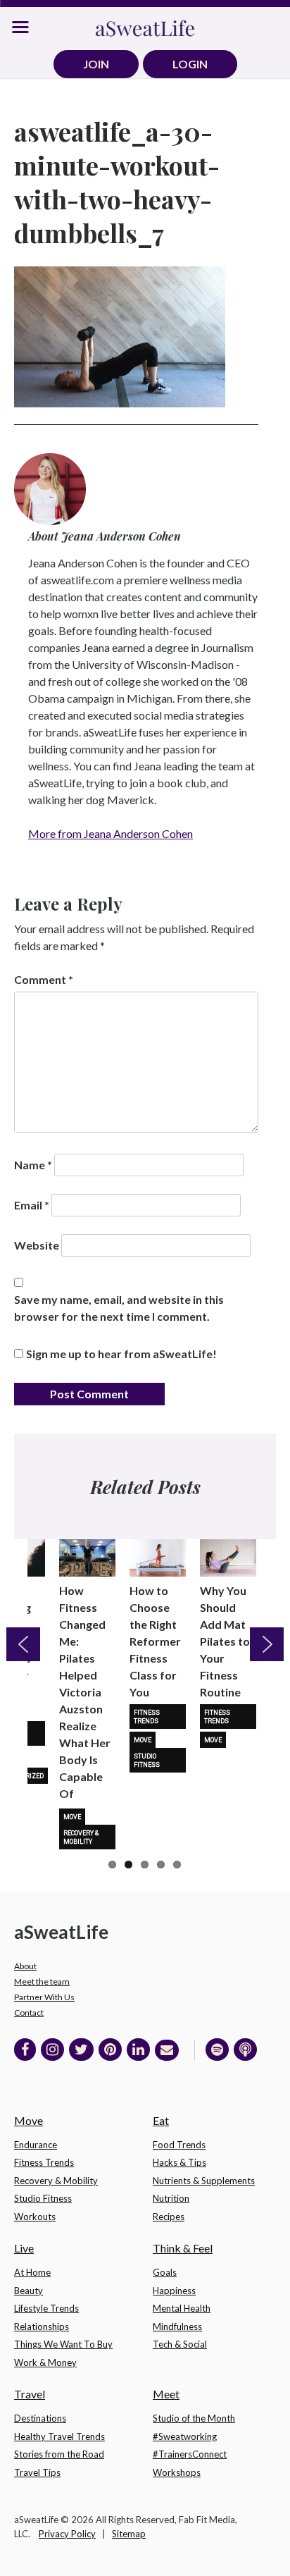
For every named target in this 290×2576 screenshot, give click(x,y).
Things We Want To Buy (63, 2344)
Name (33, 1165)
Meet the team (42, 1982)
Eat (161, 2120)
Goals (165, 2272)
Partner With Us (44, 1997)
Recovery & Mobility (81, 1837)
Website (37, 1245)
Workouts (35, 2217)
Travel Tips (37, 2472)
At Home (32, 2272)
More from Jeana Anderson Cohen (111, 833)
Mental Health (182, 2308)
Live (24, 2248)
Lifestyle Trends (46, 2308)
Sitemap (129, 2534)
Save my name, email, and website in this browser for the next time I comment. (119, 1308)
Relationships (42, 2327)
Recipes (169, 2217)
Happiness (174, 2291)
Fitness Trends (147, 1717)
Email (32, 1205)
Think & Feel (183, 2248)
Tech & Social (180, 2344)
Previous (23, 1644)
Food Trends (179, 2145)
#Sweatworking (185, 2436)
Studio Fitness (147, 1761)
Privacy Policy (67, 2534)
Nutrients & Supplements (204, 2181)
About (25, 1966)
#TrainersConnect (190, 2454)
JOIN (96, 64)
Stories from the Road (59, 2454)
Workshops (177, 2472)
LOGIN (190, 64)
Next (267, 1644)
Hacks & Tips (179, 2162)
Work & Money (45, 2362)
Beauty (29, 2291)
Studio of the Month (194, 2418)
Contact (29, 2013)
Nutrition (171, 2198)
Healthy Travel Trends (59, 2436)
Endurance (36, 2145)
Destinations (40, 2418)
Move (72, 1817)
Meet (166, 2394)
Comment (44, 979)
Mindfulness (177, 2327)
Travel (30, 2394)
